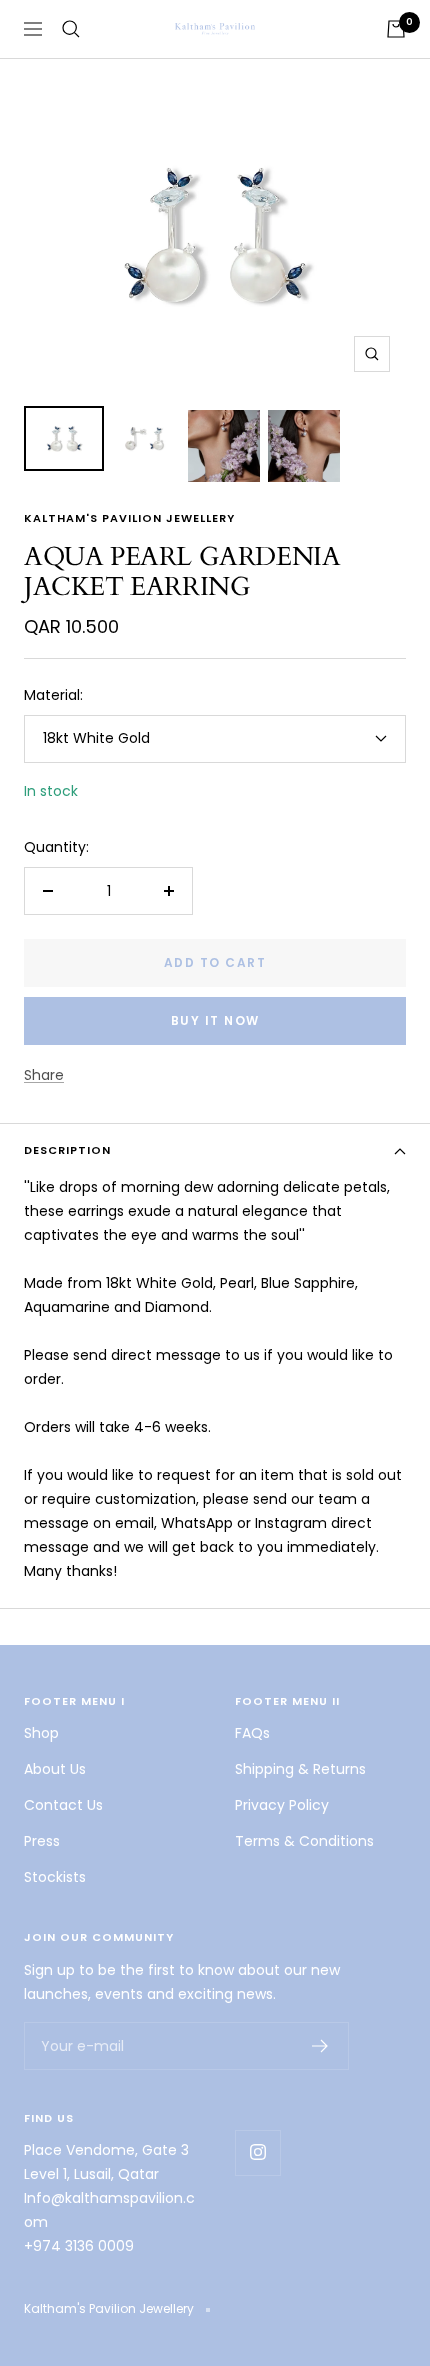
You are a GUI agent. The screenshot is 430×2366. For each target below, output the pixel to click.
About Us (55, 1769)
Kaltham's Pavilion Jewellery (129, 518)
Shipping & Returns (300, 1769)
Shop (41, 1733)
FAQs (252, 1733)
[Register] (320, 2046)
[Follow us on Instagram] (257, 2152)
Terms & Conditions (304, 1841)
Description (67, 1150)
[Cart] (396, 29)
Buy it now (215, 1020)
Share (44, 1075)
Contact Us (63, 1805)
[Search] (71, 29)
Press (42, 1841)
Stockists (55, 1877)
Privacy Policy (282, 1805)
